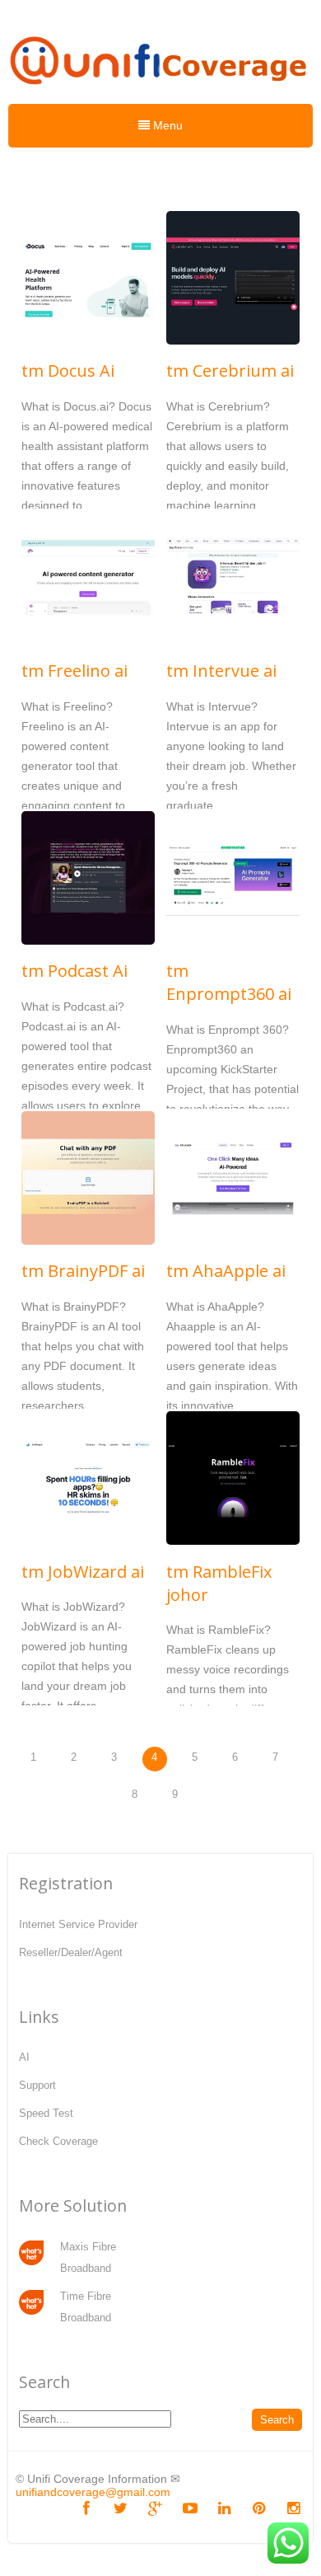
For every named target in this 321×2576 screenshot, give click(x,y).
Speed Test (46, 2113)
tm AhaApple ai (226, 1271)
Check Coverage (58, 2141)
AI (24, 2057)
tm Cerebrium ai (230, 371)
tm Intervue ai (221, 671)
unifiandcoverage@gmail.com (93, 2492)
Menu (166, 125)
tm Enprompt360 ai (229, 982)
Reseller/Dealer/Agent (71, 1952)
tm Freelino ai (74, 671)
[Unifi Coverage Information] (160, 92)
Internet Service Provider (78, 1924)
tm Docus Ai (68, 371)
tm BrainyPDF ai (83, 1271)
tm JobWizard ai (83, 1572)
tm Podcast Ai (74, 971)
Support (37, 2085)
